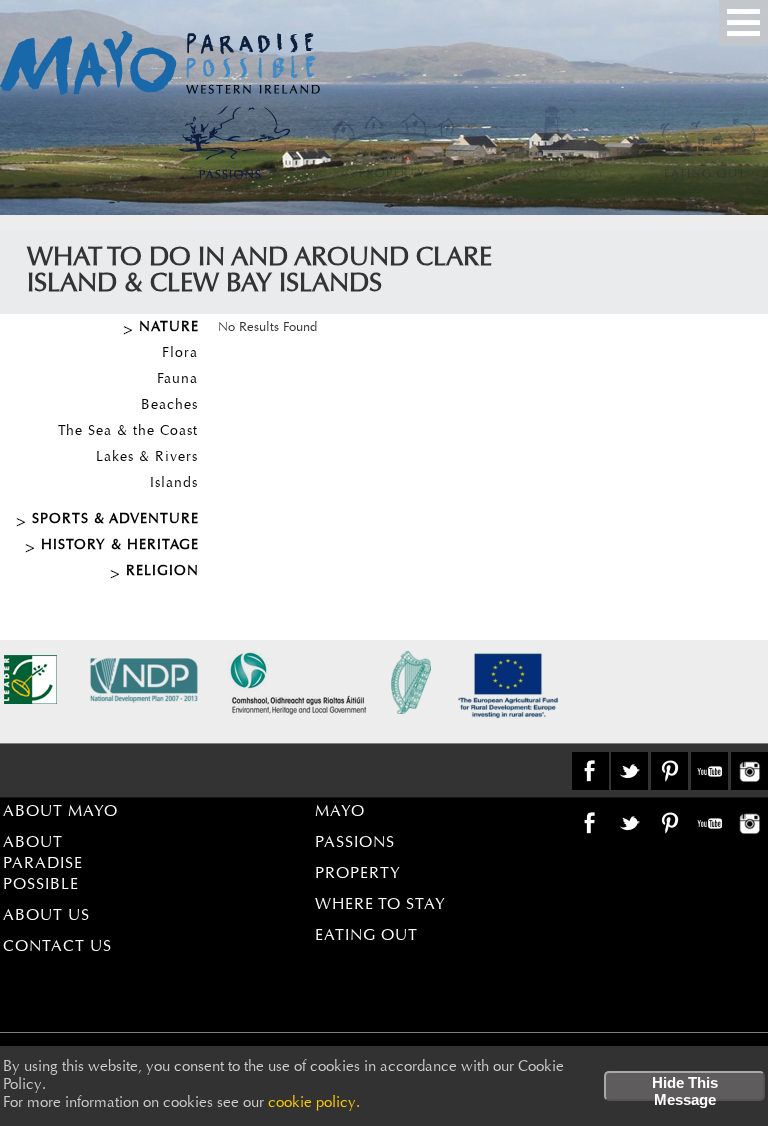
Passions (355, 843)
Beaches (169, 406)
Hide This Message (685, 1087)
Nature (169, 328)
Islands (174, 484)
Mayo (340, 812)
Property (358, 874)
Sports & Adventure (115, 520)
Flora (180, 354)
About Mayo (60, 812)
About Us (46, 916)
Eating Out (366, 936)
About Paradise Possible (43, 864)
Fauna (177, 380)
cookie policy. (314, 1103)
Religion (162, 572)
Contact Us (57, 947)
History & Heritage (120, 546)
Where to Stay (380, 905)
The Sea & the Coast (128, 432)
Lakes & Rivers (147, 458)
